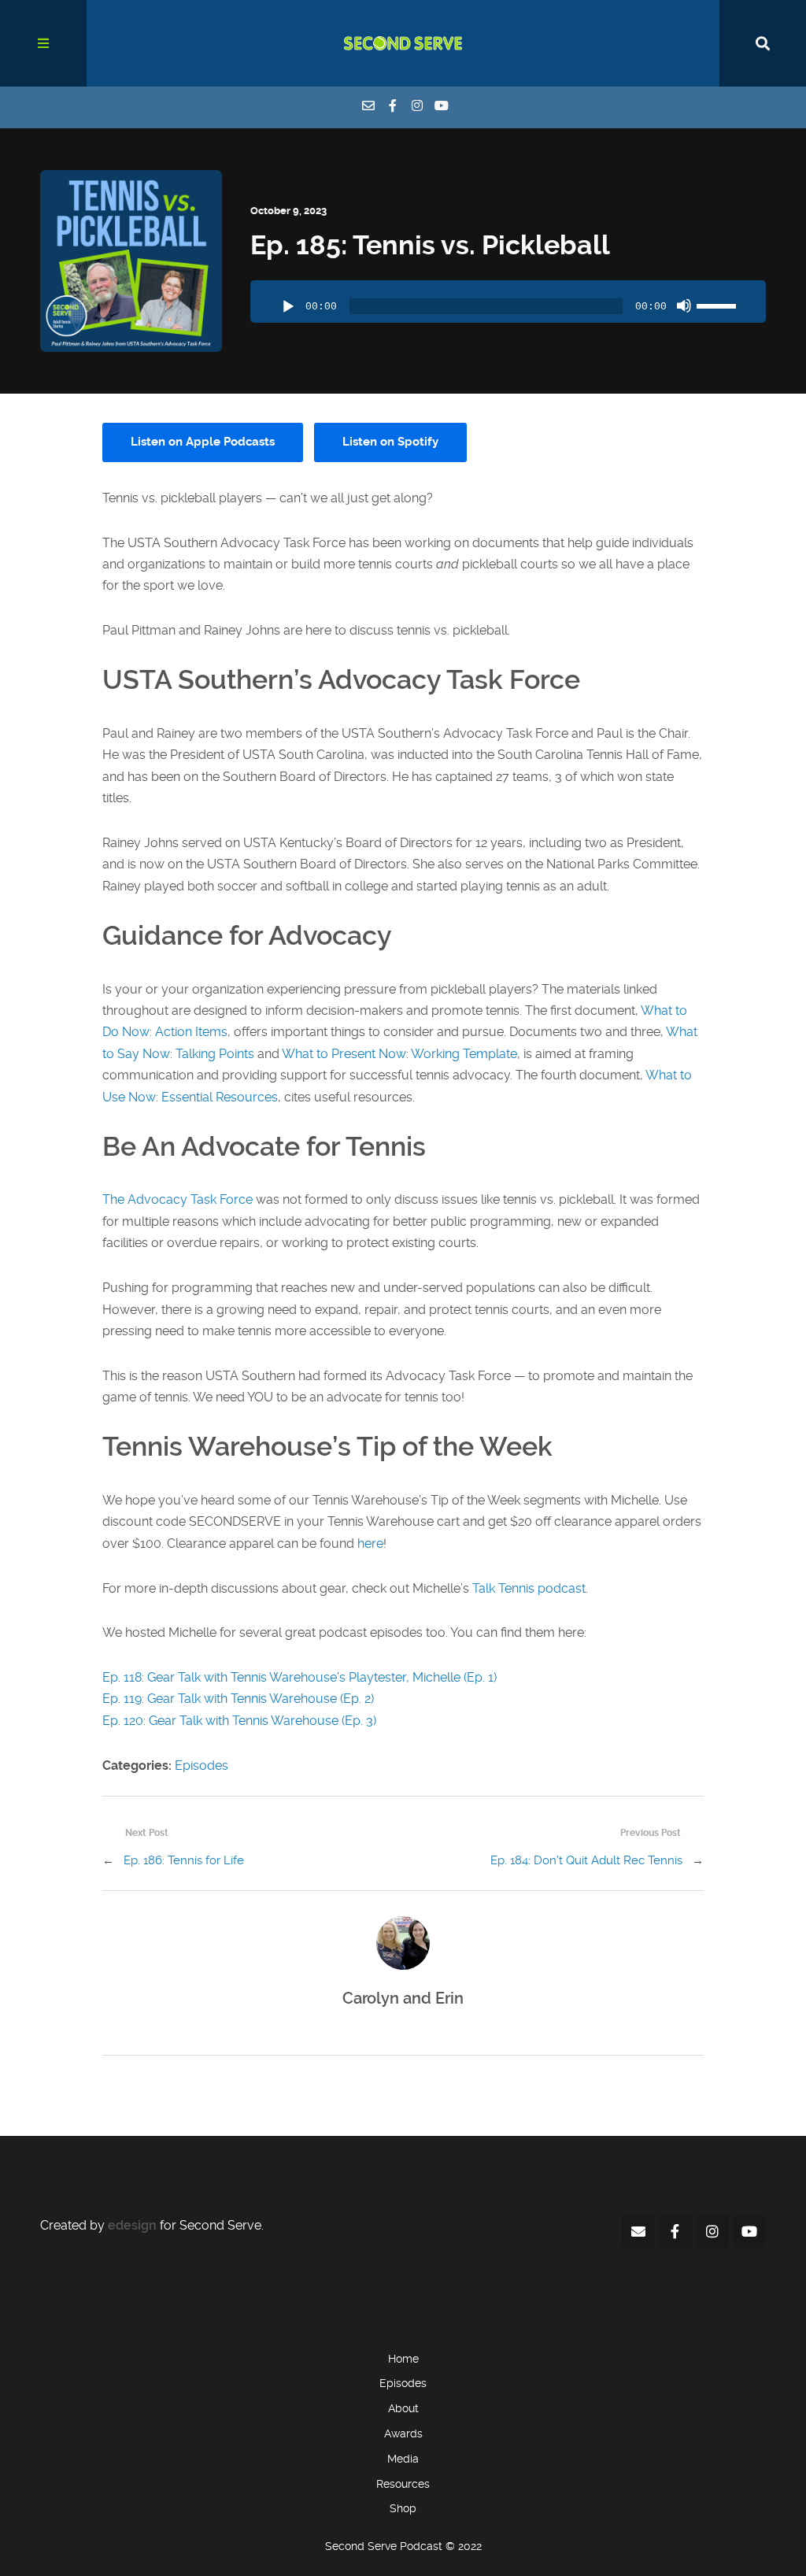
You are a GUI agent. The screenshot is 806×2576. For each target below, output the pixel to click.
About (403, 2408)
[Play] (288, 307)
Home (403, 2359)
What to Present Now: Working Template (399, 1054)
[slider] (719, 304)
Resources (403, 2484)
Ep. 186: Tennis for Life (184, 1860)
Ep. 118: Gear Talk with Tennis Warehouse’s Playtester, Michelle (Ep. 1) (299, 1677)
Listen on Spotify (390, 442)
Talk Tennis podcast (529, 1588)
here (370, 1543)
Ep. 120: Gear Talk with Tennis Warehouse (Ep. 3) (239, 1721)
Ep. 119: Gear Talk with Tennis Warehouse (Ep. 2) (238, 1699)
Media (403, 2459)
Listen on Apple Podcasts (203, 442)
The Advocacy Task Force (177, 1199)
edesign (132, 2225)
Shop (403, 2508)
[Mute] (684, 305)
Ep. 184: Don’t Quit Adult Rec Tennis (586, 1860)
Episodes (201, 1765)
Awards (403, 2434)
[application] (508, 302)
